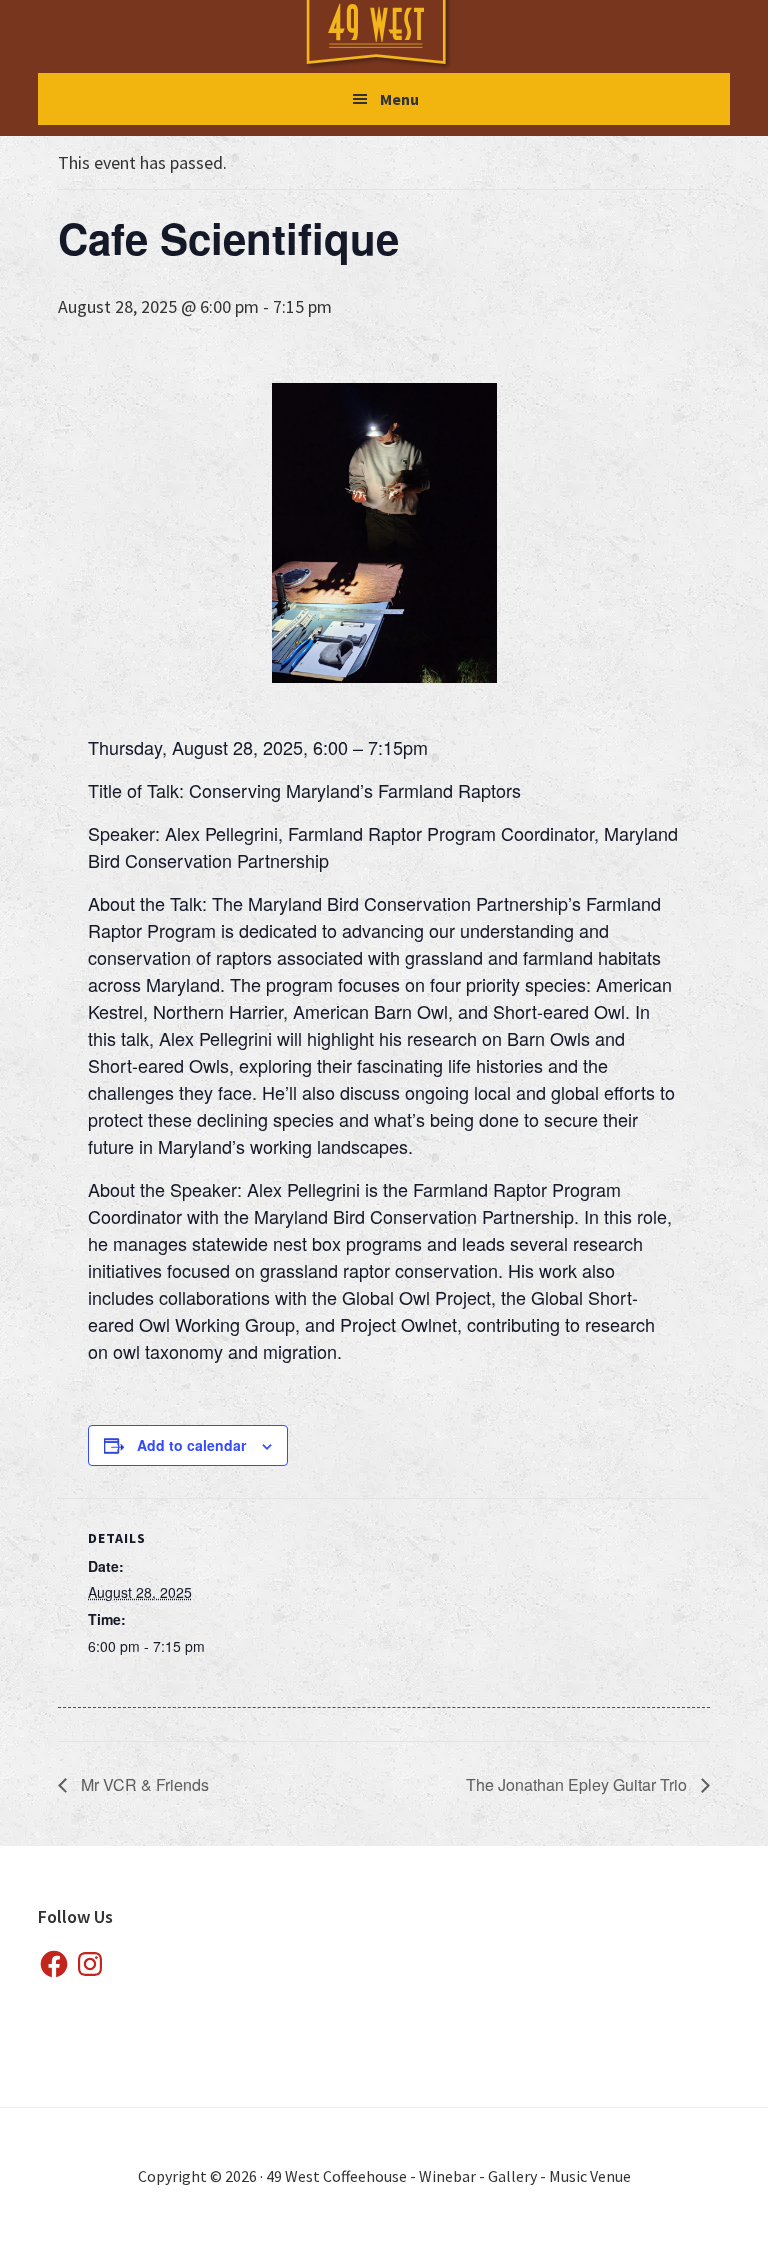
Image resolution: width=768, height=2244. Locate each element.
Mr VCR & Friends (143, 1784)
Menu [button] (399, 99)
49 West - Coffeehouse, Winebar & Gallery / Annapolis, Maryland (396, 35)
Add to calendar (191, 1445)
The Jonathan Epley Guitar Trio (578, 1784)
